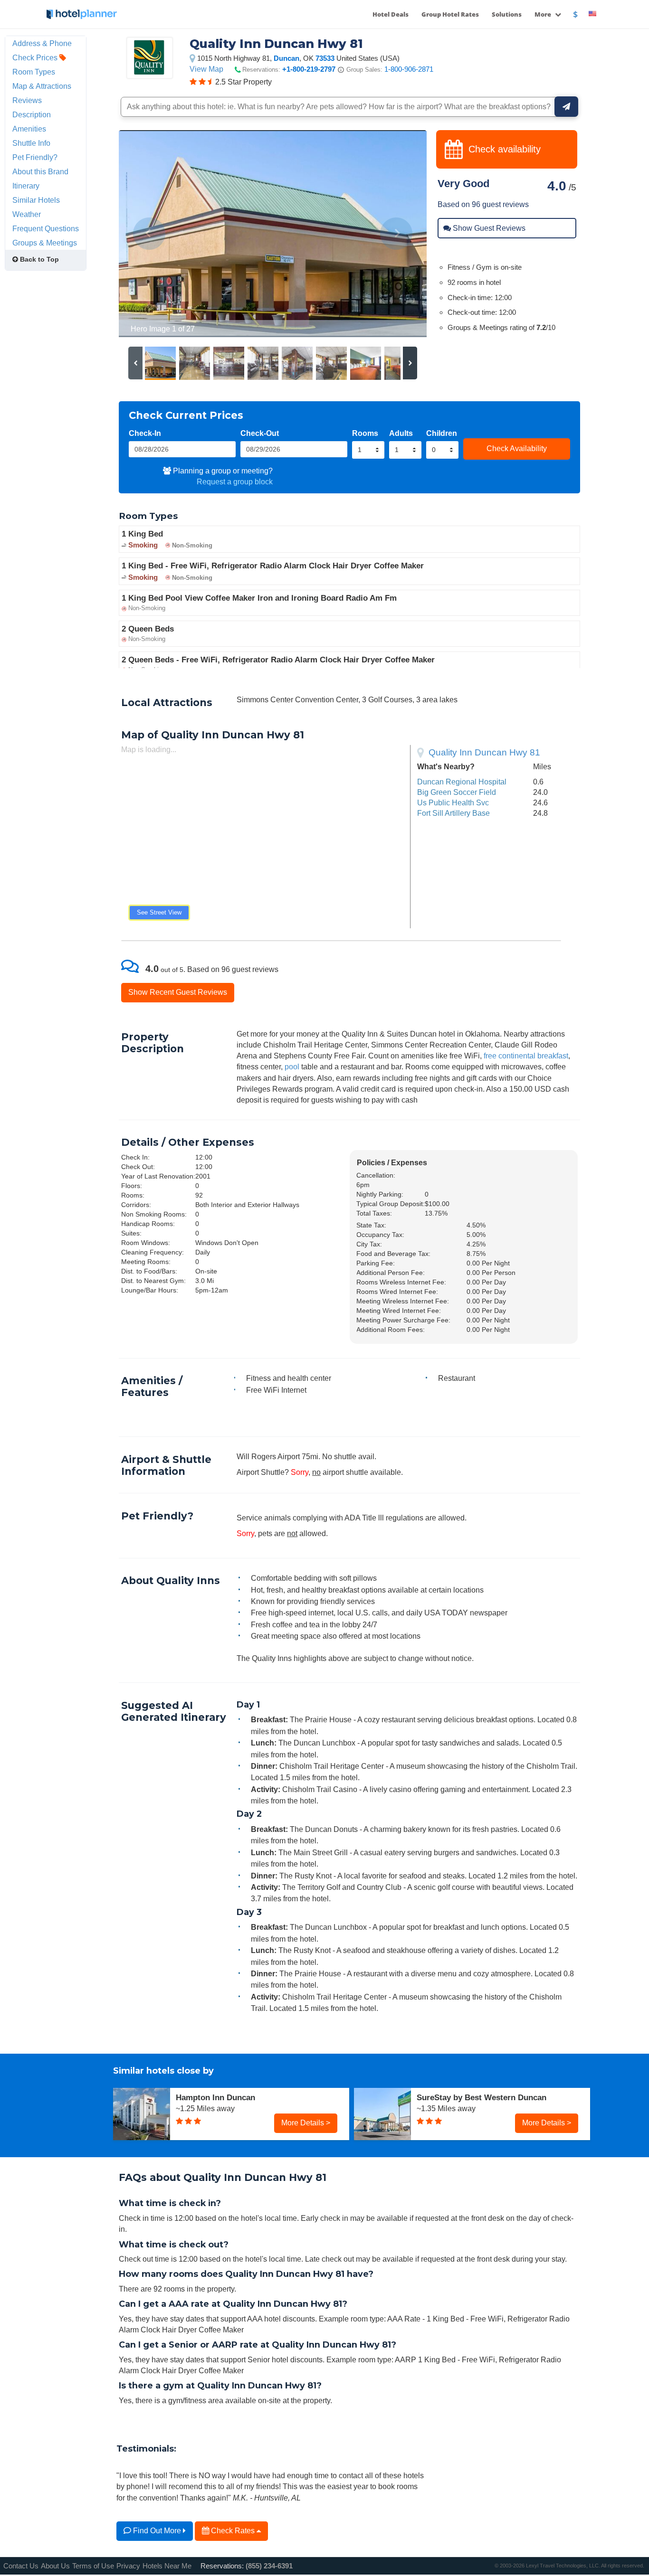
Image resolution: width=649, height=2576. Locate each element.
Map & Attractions (42, 86)
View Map (206, 69)
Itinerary (26, 186)
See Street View (159, 912)
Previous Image (149, 234)
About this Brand (40, 171)
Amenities (29, 129)
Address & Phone (42, 43)
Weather (27, 214)
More (544, 14)
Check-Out (260, 433)
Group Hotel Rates (450, 14)
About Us (55, 2566)
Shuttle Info (31, 143)
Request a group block (235, 481)
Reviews (27, 100)
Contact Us (21, 2566)
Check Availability (517, 448)
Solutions (507, 14)
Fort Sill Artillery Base (453, 813)
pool (292, 1066)
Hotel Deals (391, 14)
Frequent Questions (46, 228)
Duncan (286, 58)
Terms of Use (93, 2566)
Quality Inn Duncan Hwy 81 (484, 752)
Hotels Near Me (167, 2566)
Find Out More (157, 2530)
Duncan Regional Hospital (462, 782)
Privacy (128, 2566)
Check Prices (36, 57)
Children (442, 433)
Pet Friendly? (35, 157)
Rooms (365, 433)
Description (32, 114)
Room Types (34, 72)
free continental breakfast (526, 1056)
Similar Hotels (36, 200)
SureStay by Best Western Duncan (482, 2097)
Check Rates (233, 2530)
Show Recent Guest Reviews (178, 992)
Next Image (396, 234)
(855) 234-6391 (269, 2566)
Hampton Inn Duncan (215, 2097)
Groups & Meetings (45, 243)
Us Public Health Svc (453, 802)
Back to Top (38, 259)
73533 (325, 58)
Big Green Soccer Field (457, 792)
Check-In (145, 433)
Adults (401, 433)
